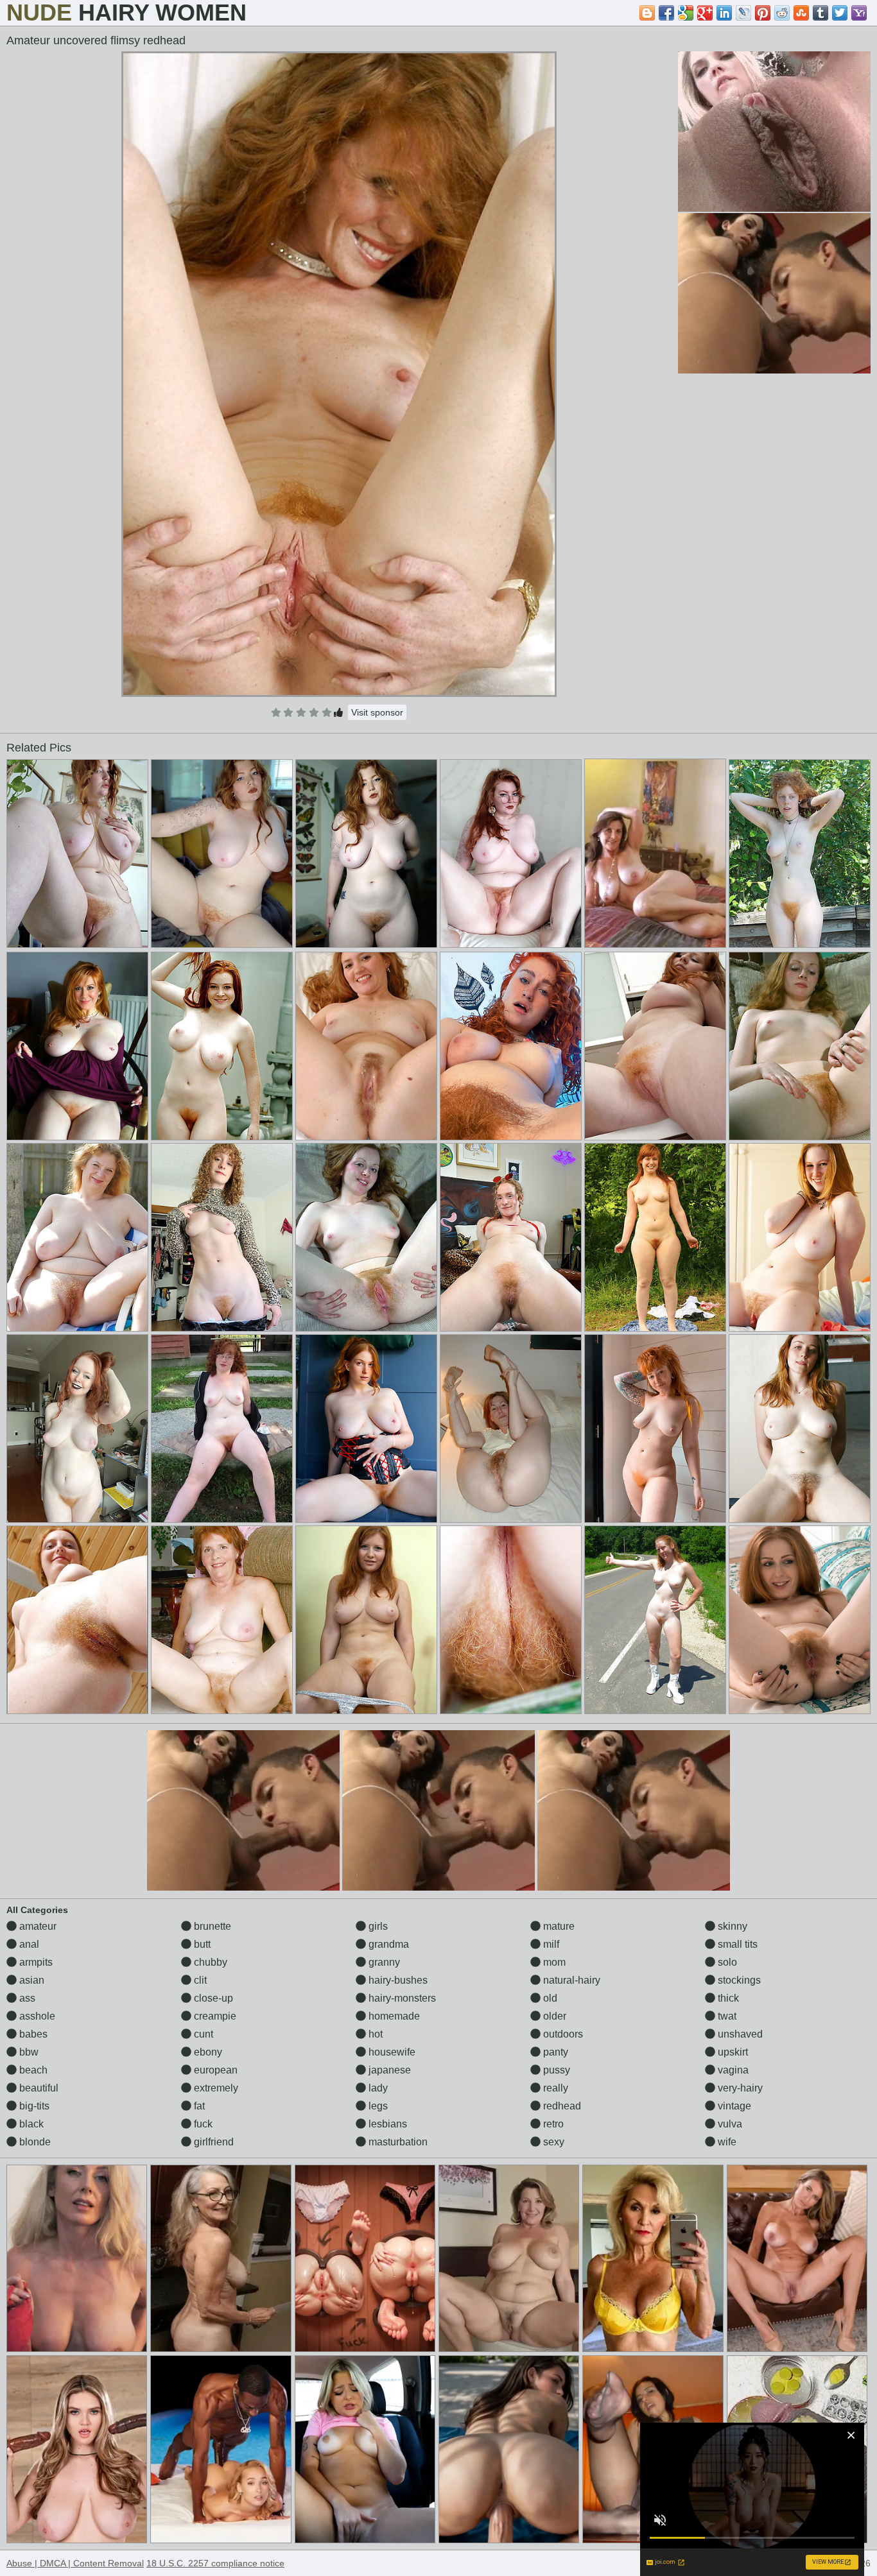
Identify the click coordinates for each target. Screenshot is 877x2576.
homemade (393, 2016)
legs (377, 2106)
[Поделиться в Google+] (705, 13)
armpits (35, 1962)
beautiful (38, 2088)
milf (550, 1944)
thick (727, 1998)
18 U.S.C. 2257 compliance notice (215, 2563)
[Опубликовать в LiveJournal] (743, 13)
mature (558, 1926)
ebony (207, 2052)
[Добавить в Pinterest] (763, 13)
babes (32, 2034)
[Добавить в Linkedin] (724, 13)
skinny (731, 1926)
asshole (36, 2016)
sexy (552, 2142)
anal (28, 1944)
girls (377, 1926)
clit (199, 1980)
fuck (202, 2124)
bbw (28, 2052)
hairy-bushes (397, 1980)
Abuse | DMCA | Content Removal (75, 2563)
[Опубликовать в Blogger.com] (647, 13)
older (553, 2016)
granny (383, 1962)
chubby (209, 1962)
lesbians (386, 2124)
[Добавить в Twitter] (840, 13)
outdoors (562, 2034)
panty (554, 2052)
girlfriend (213, 2142)
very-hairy (739, 2088)
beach (32, 2070)
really (554, 2088)
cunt (202, 2034)
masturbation (397, 2142)
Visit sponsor (377, 712)
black (30, 2124)
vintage (733, 2106)
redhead (561, 2106)
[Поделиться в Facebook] (666, 13)
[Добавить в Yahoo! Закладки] (859, 13)
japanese (388, 2070)
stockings (738, 1980)
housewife (391, 2052)
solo (726, 1962)
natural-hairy (570, 1980)
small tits (736, 1944)
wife (726, 2142)
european (214, 2070)
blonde (34, 2142)
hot (374, 2034)
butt (201, 1944)
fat (198, 2106)
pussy (555, 2070)
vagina (732, 2070)
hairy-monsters (401, 1998)
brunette (211, 1926)
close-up (212, 1998)
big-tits (33, 2106)
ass (26, 1998)
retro (552, 2124)
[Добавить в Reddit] (782, 13)
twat (726, 2016)
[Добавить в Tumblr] (821, 13)
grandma (387, 1944)
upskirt (732, 2052)
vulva (729, 2124)
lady (377, 2088)
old (549, 1998)
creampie (214, 2016)
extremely (215, 2088)
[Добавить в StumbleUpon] (801, 13)
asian (30, 1980)
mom (553, 1962)
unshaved (739, 2034)
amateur (37, 1926)
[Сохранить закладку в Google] (686, 13)
